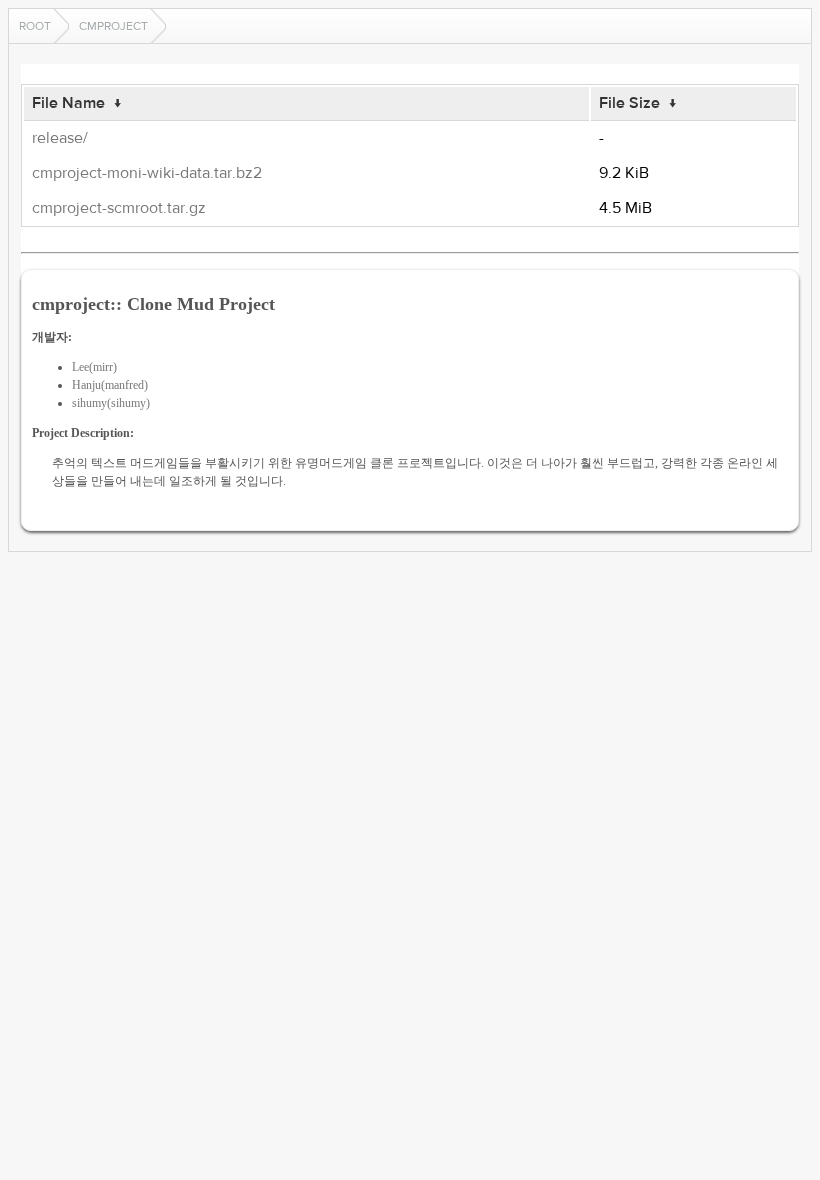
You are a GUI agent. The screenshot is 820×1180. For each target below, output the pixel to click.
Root (35, 26)
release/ (60, 138)
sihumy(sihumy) (111, 403)
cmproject (113, 26)
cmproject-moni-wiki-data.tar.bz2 (147, 173)
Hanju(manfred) (110, 385)
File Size (629, 103)
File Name (68, 103)
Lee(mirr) (94, 367)
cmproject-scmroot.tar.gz (119, 208)
